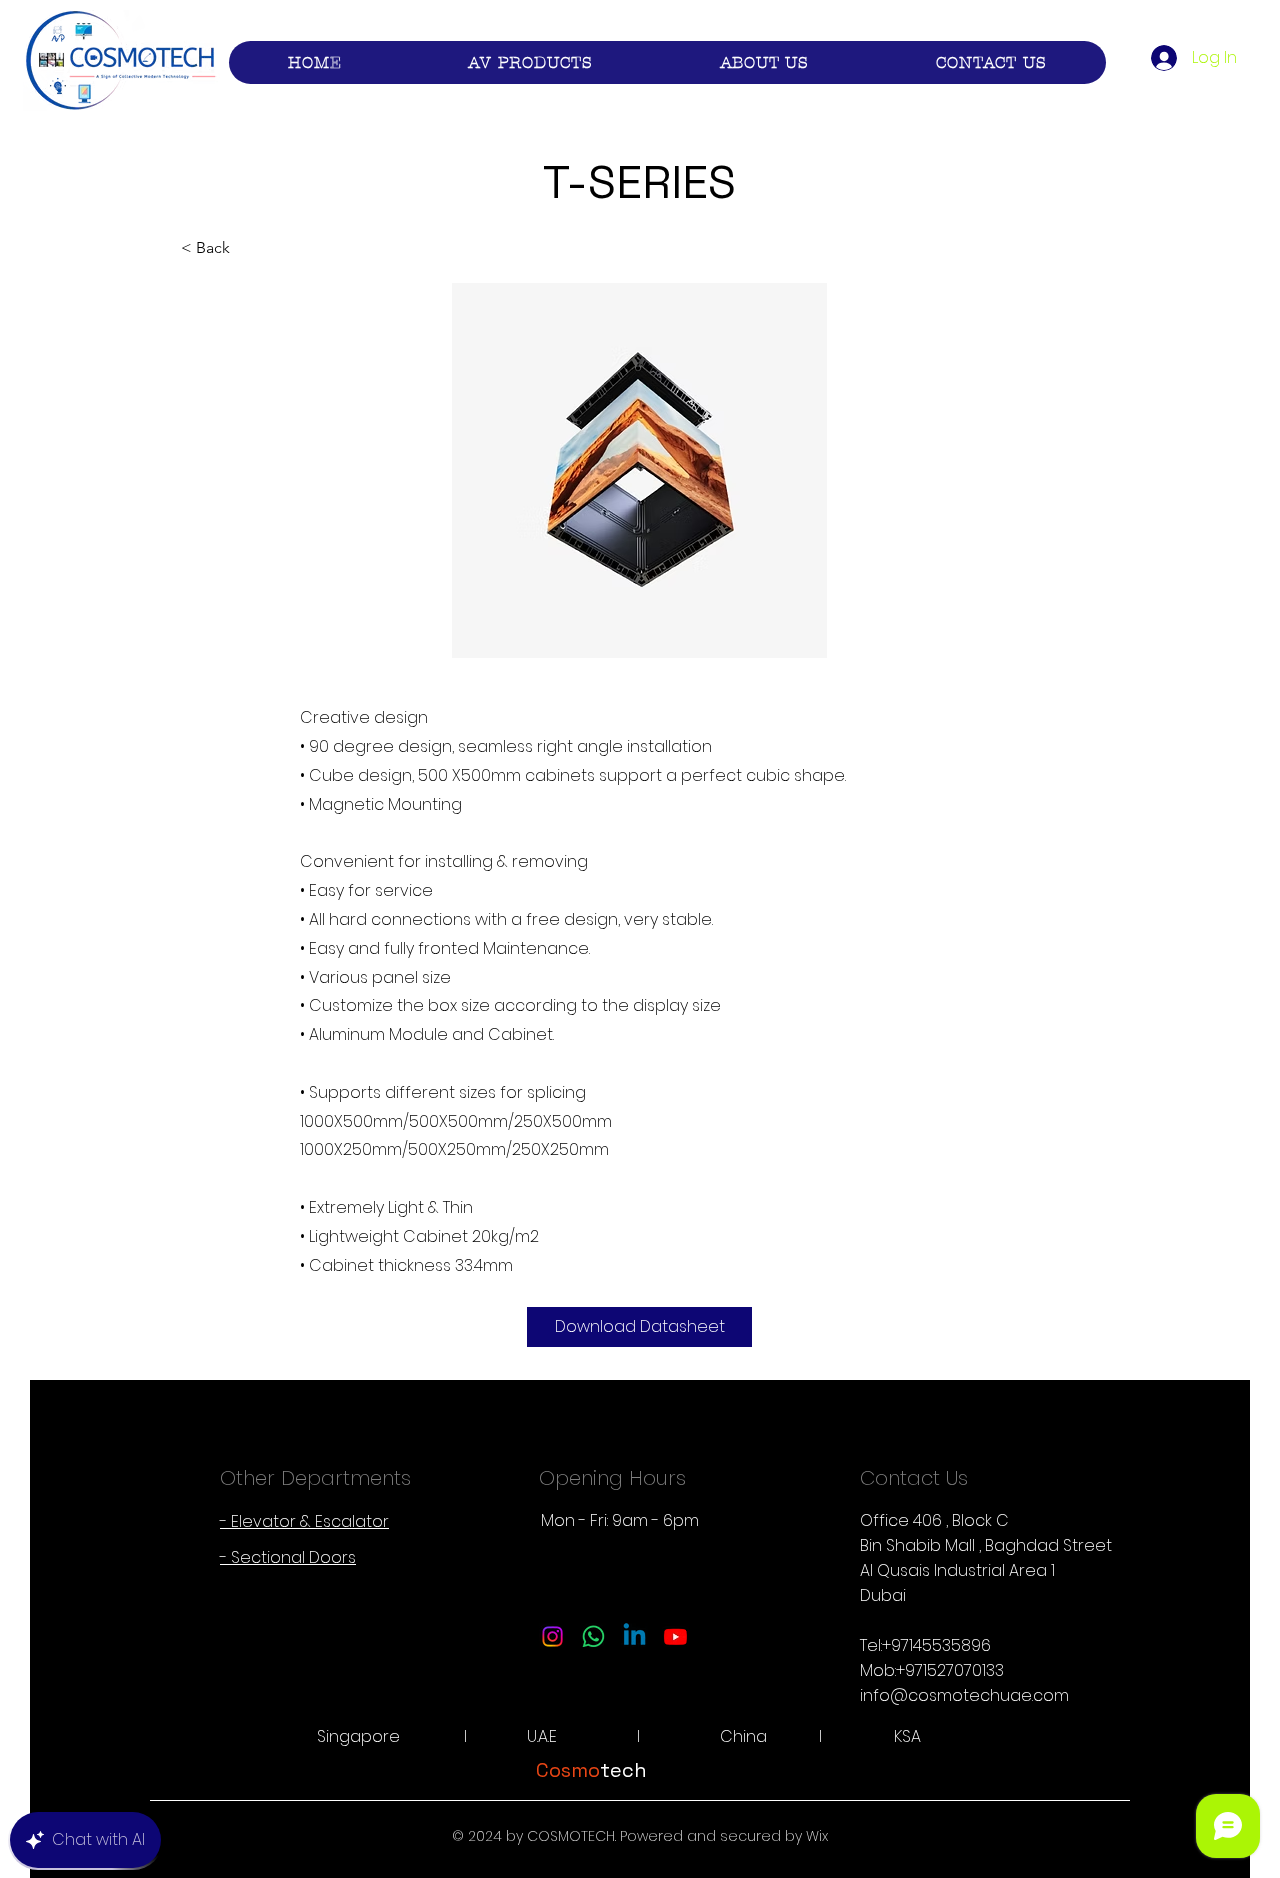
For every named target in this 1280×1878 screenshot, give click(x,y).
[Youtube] (675, 1636)
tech (591, 1770)
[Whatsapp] (593, 1636)
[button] (530, 62)
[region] (640, 472)
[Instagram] (552, 1636)
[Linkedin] (634, 1636)
